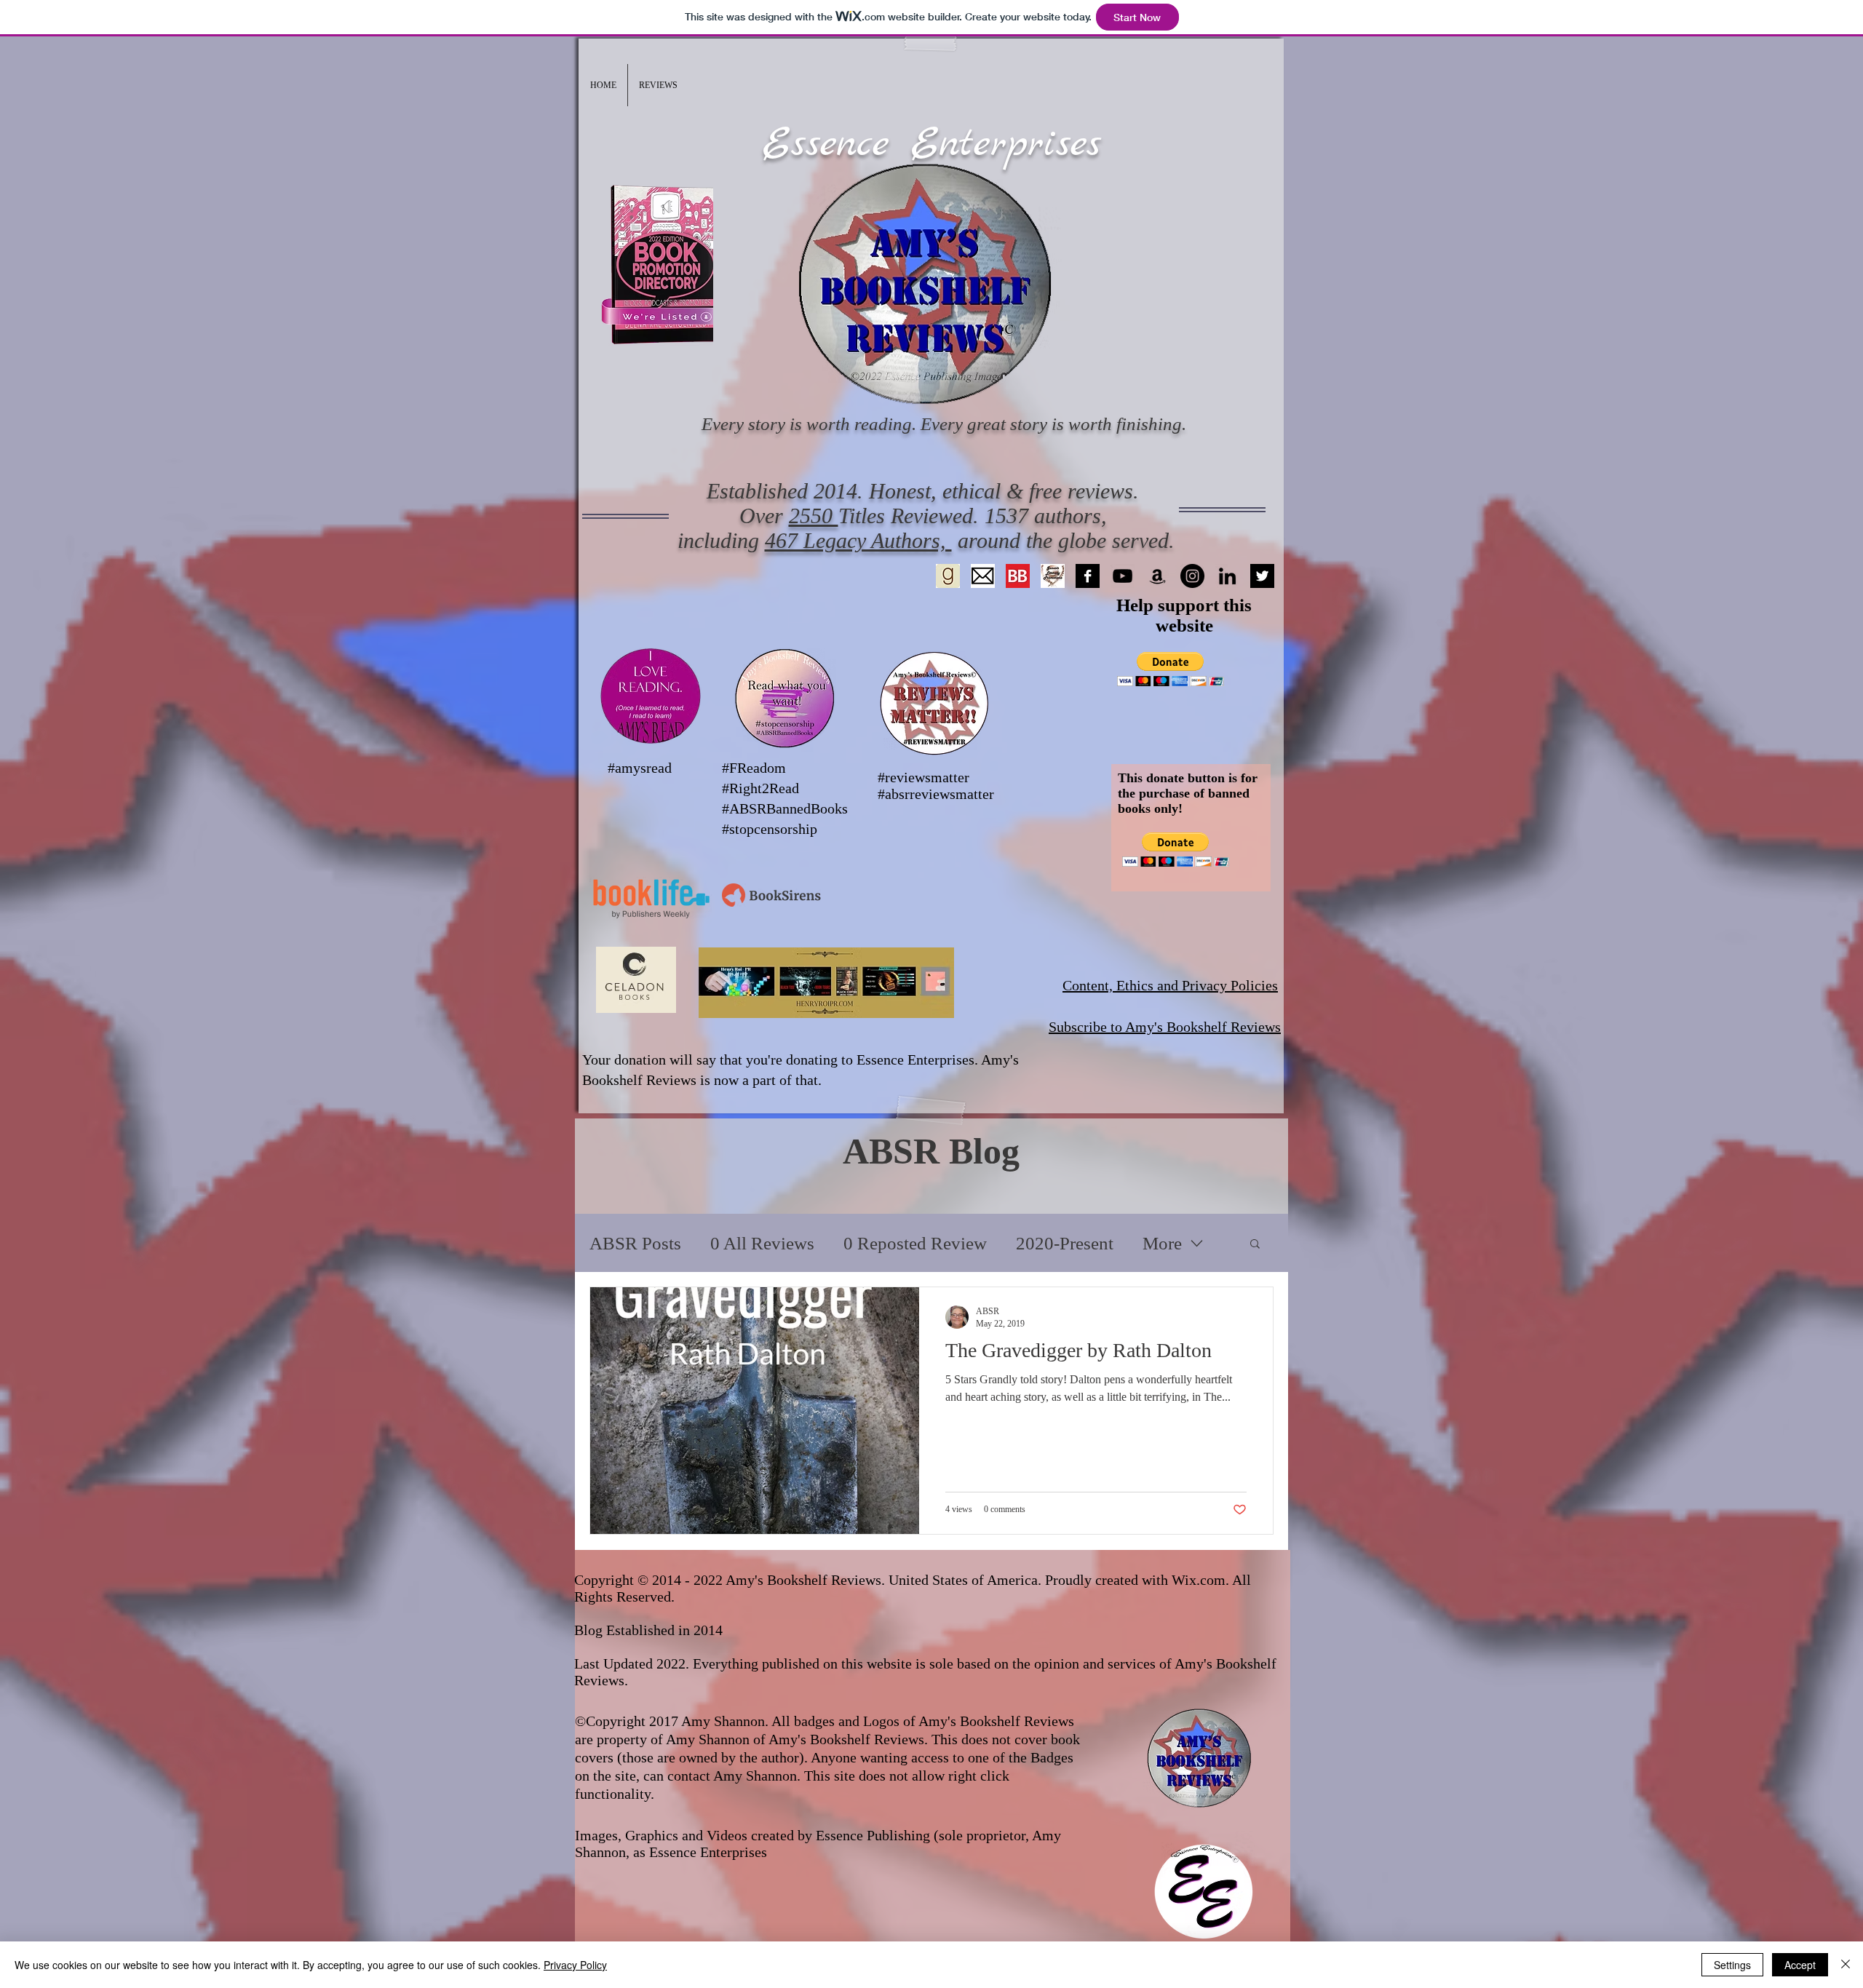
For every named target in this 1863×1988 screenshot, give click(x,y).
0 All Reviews (762, 1243)
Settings (1732, 1965)
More (1162, 1243)
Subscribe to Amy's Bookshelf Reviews (1165, 1027)
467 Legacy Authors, (858, 540)
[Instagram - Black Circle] (1192, 576)
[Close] (1846, 1965)
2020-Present (1065, 1243)
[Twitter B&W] (1262, 576)
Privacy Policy (575, 1965)
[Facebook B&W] (1088, 576)
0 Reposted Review (915, 1243)
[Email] (983, 576)
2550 (814, 516)
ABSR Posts (635, 1243)
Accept (1800, 1965)
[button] (658, 85)
